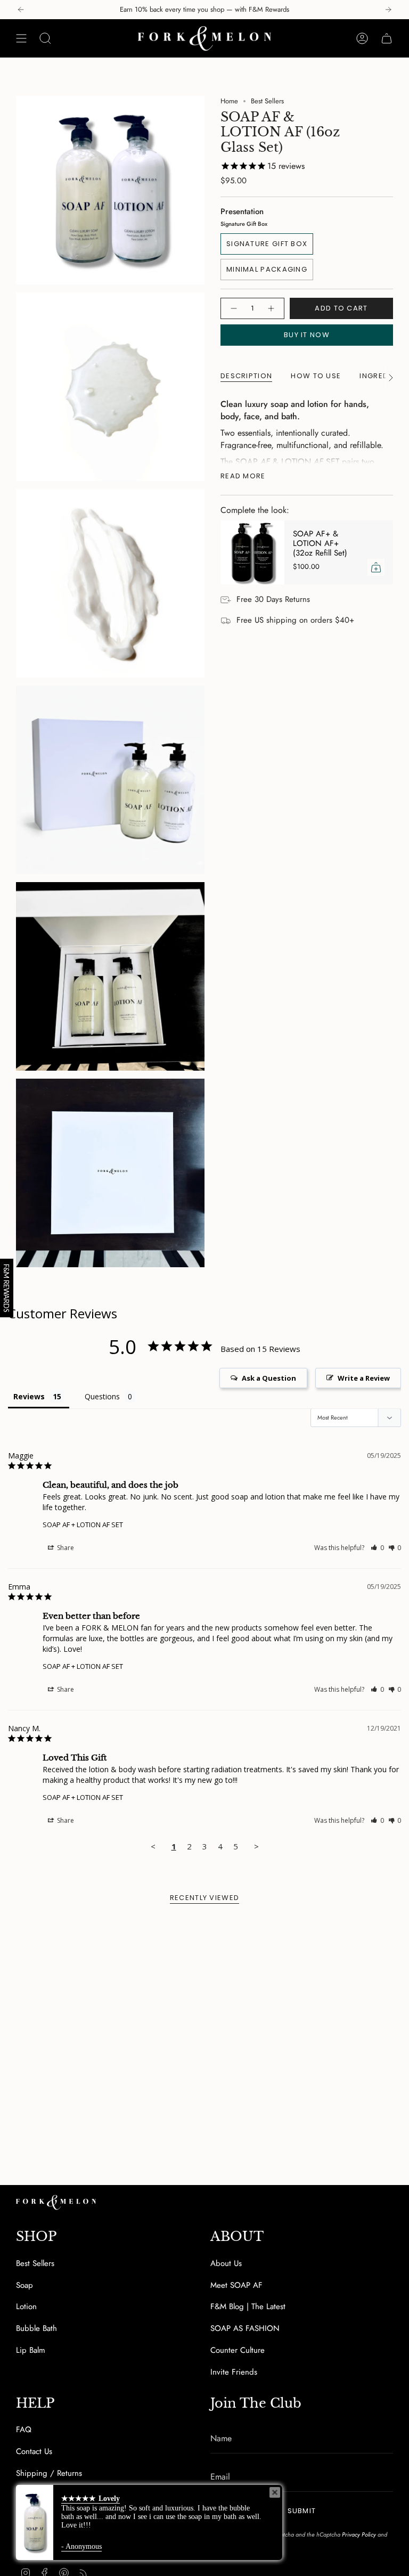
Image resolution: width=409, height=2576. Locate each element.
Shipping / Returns (49, 2473)
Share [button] (65, 1548)
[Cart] (387, 38)
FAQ (24, 2430)
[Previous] (21, 10)
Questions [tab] (102, 1396)
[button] (377, 1548)
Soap (24, 2285)
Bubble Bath (36, 2328)
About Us (226, 2263)
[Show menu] (21, 38)
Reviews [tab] (29, 1396)
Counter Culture (238, 2350)
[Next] (388, 10)
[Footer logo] (56, 2202)
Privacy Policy (359, 2534)
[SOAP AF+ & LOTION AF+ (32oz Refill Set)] (252, 552)
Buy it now (307, 335)
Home (229, 101)
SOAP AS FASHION (245, 2328)
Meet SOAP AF (236, 2285)
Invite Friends (234, 2372)
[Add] (376, 567)
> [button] (256, 1846)
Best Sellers (267, 101)
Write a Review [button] (364, 1378)
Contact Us (34, 2451)
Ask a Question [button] (269, 1378)
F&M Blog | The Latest (248, 2306)
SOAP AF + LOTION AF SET (83, 1525)
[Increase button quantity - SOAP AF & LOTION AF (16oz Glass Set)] (272, 308)
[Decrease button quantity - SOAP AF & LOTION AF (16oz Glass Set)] (233, 308)
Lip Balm (31, 2350)
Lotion (26, 2306)
